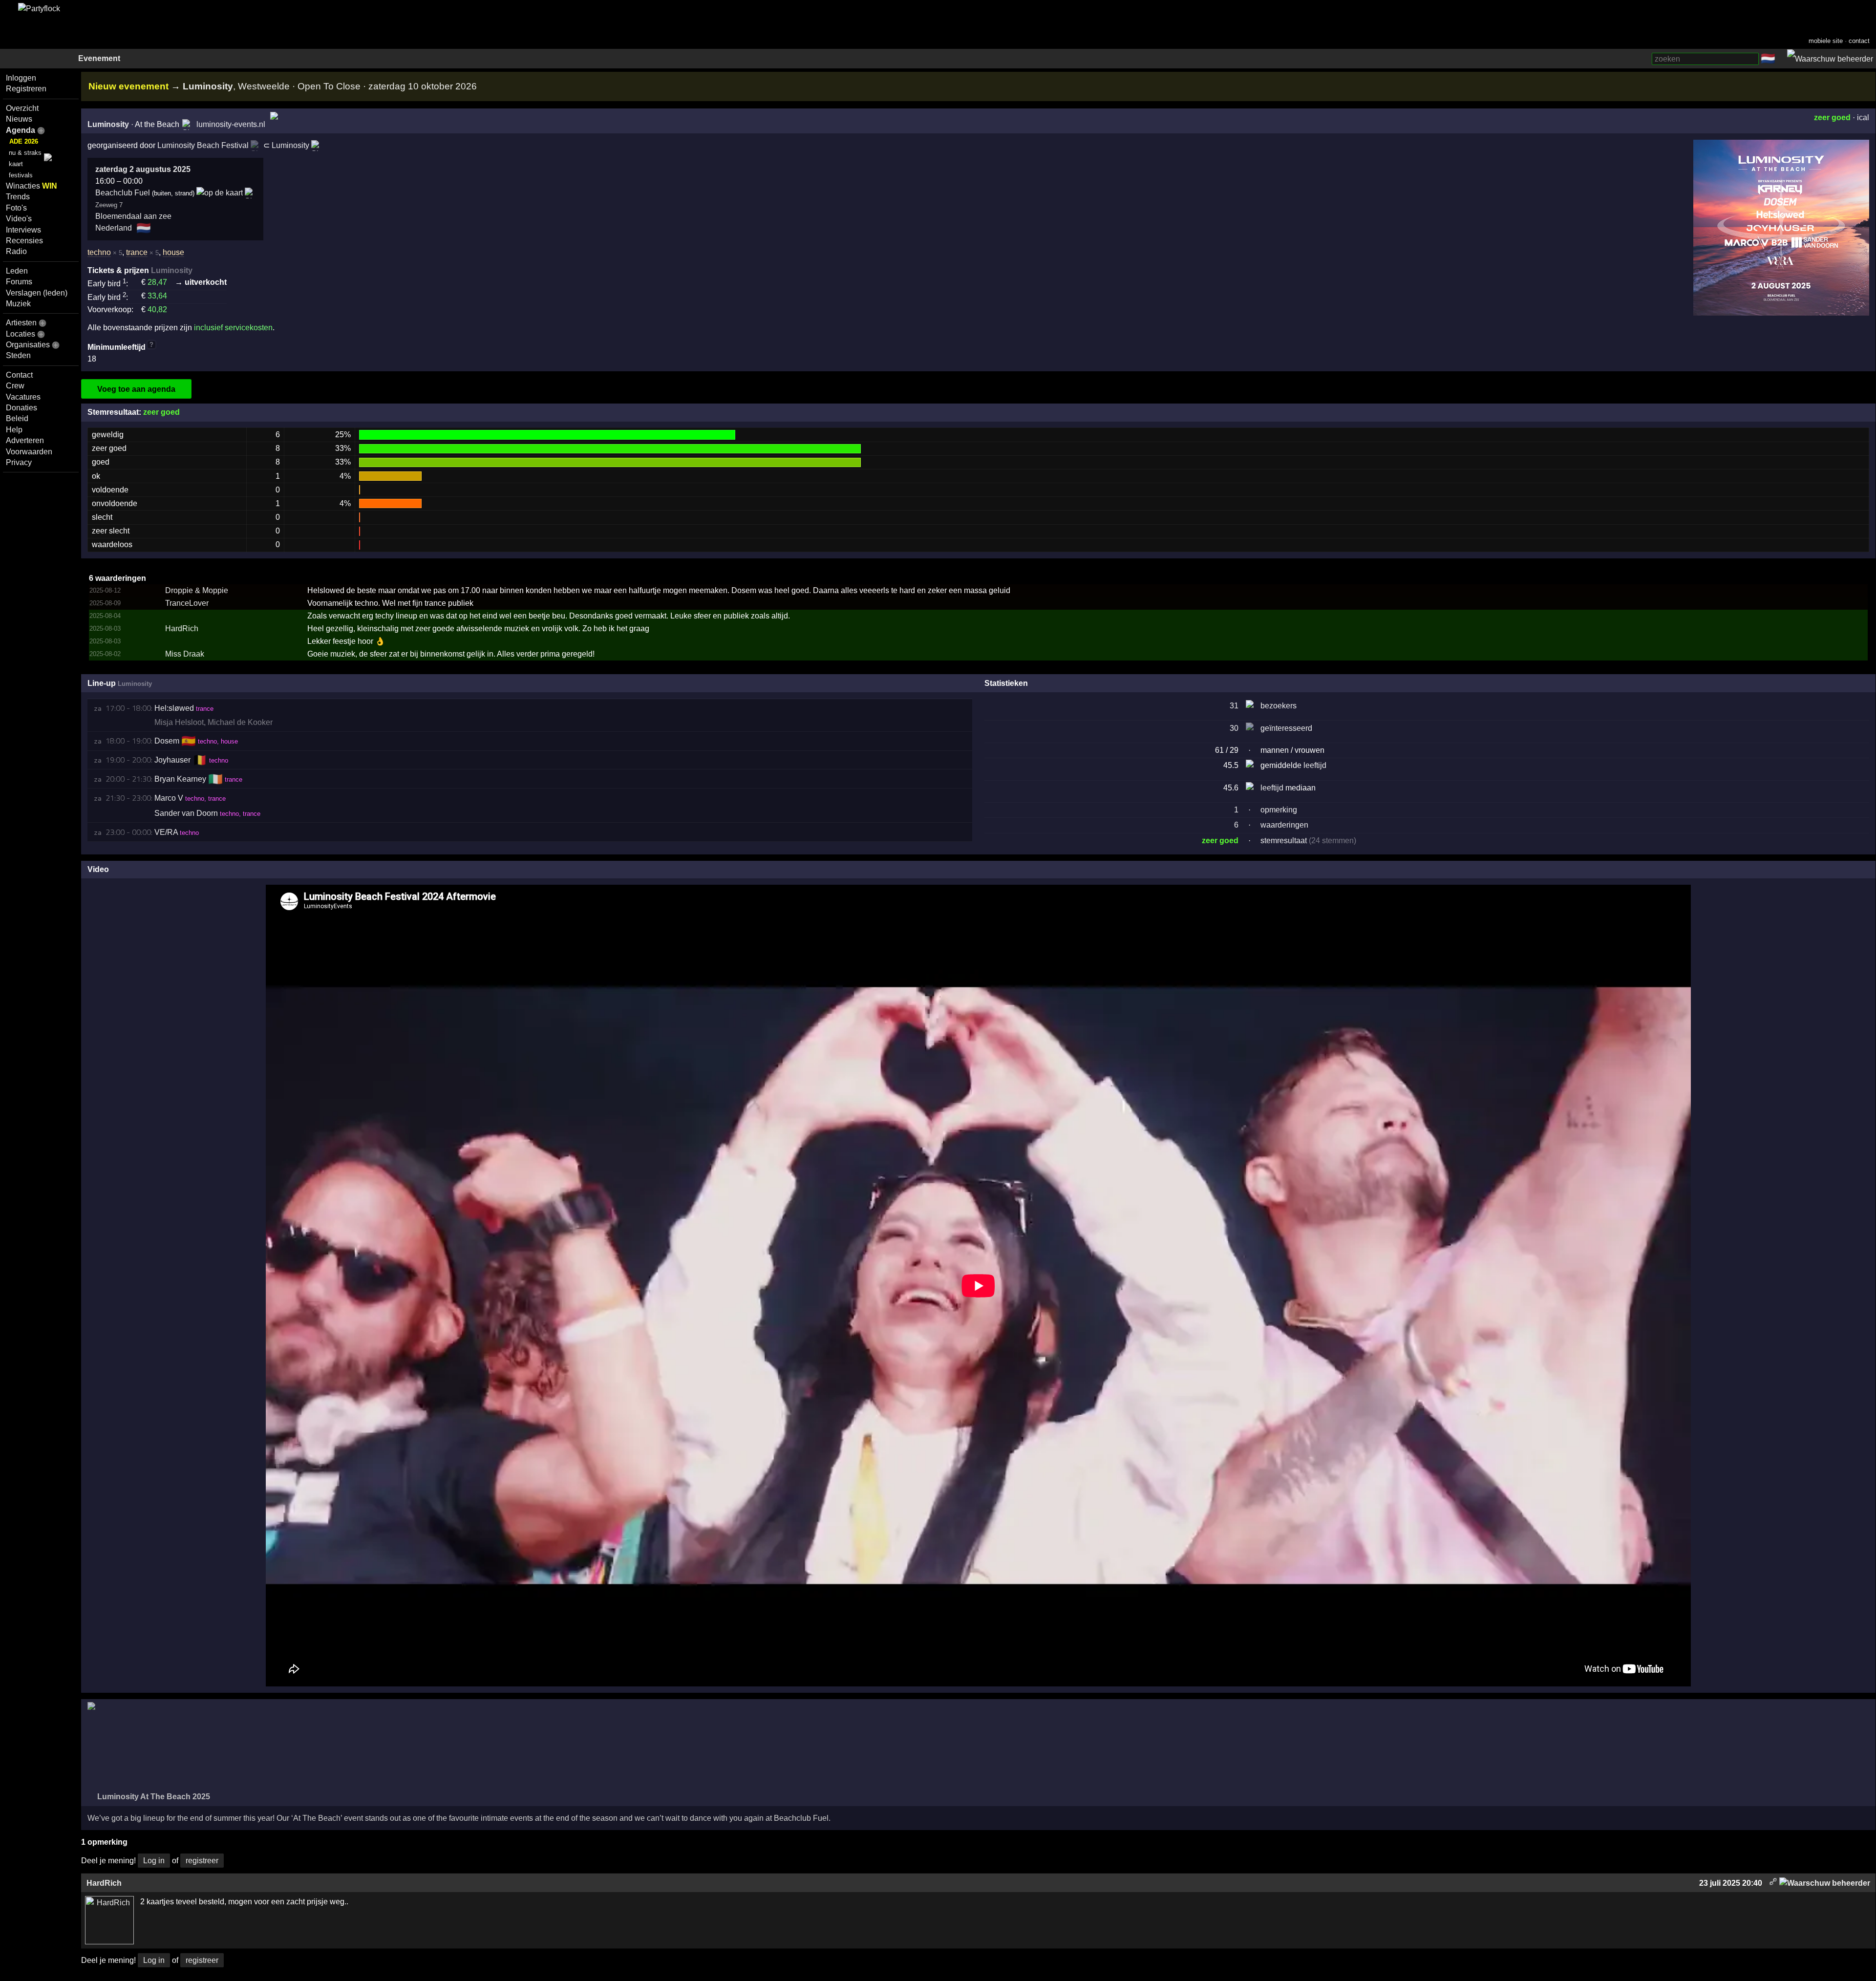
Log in (154, 1861)
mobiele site (1826, 41)
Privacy (19, 462)
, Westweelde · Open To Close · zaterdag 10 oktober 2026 (330, 86)
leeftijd (1315, 765)
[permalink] (1773, 1883)
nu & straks (25, 153)
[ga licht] (1781, 59)
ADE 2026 (24, 141)
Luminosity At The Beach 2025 (153, 1797)
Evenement (99, 58)
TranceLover (187, 603)
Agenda (21, 130)
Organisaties (28, 345)
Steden (18, 355)
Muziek (18, 304)
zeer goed (1832, 117)
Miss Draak (185, 654)
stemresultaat (1284, 841)
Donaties (21, 408)
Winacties (32, 186)
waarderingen (1284, 825)
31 (1234, 706)
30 (1234, 728)
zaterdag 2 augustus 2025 (143, 169)
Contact (19, 375)
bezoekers (1279, 706)
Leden (17, 271)
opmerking (1279, 810)
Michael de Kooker (240, 722)
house (173, 252)
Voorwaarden (29, 452)
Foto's (16, 208)
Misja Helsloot (179, 722)
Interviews (23, 230)
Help (14, 430)
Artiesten (21, 323)
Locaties (21, 334)
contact (1859, 41)
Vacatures (23, 397)
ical (1863, 117)
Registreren (26, 89)
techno (99, 252)
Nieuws (19, 119)
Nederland (114, 228)
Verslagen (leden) (37, 293)
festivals (21, 175)
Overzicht (22, 108)
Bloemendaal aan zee (133, 216)
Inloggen (21, 78)
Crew (15, 386)
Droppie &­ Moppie (197, 590)
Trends (18, 197)
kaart (16, 164)
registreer (202, 1861)
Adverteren (25, 440)
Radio (16, 251)
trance (137, 252)
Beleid (17, 418)
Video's (19, 219)
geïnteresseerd (1286, 728)
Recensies (24, 241)
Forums (19, 282)
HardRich (182, 628)
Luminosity (108, 124)
